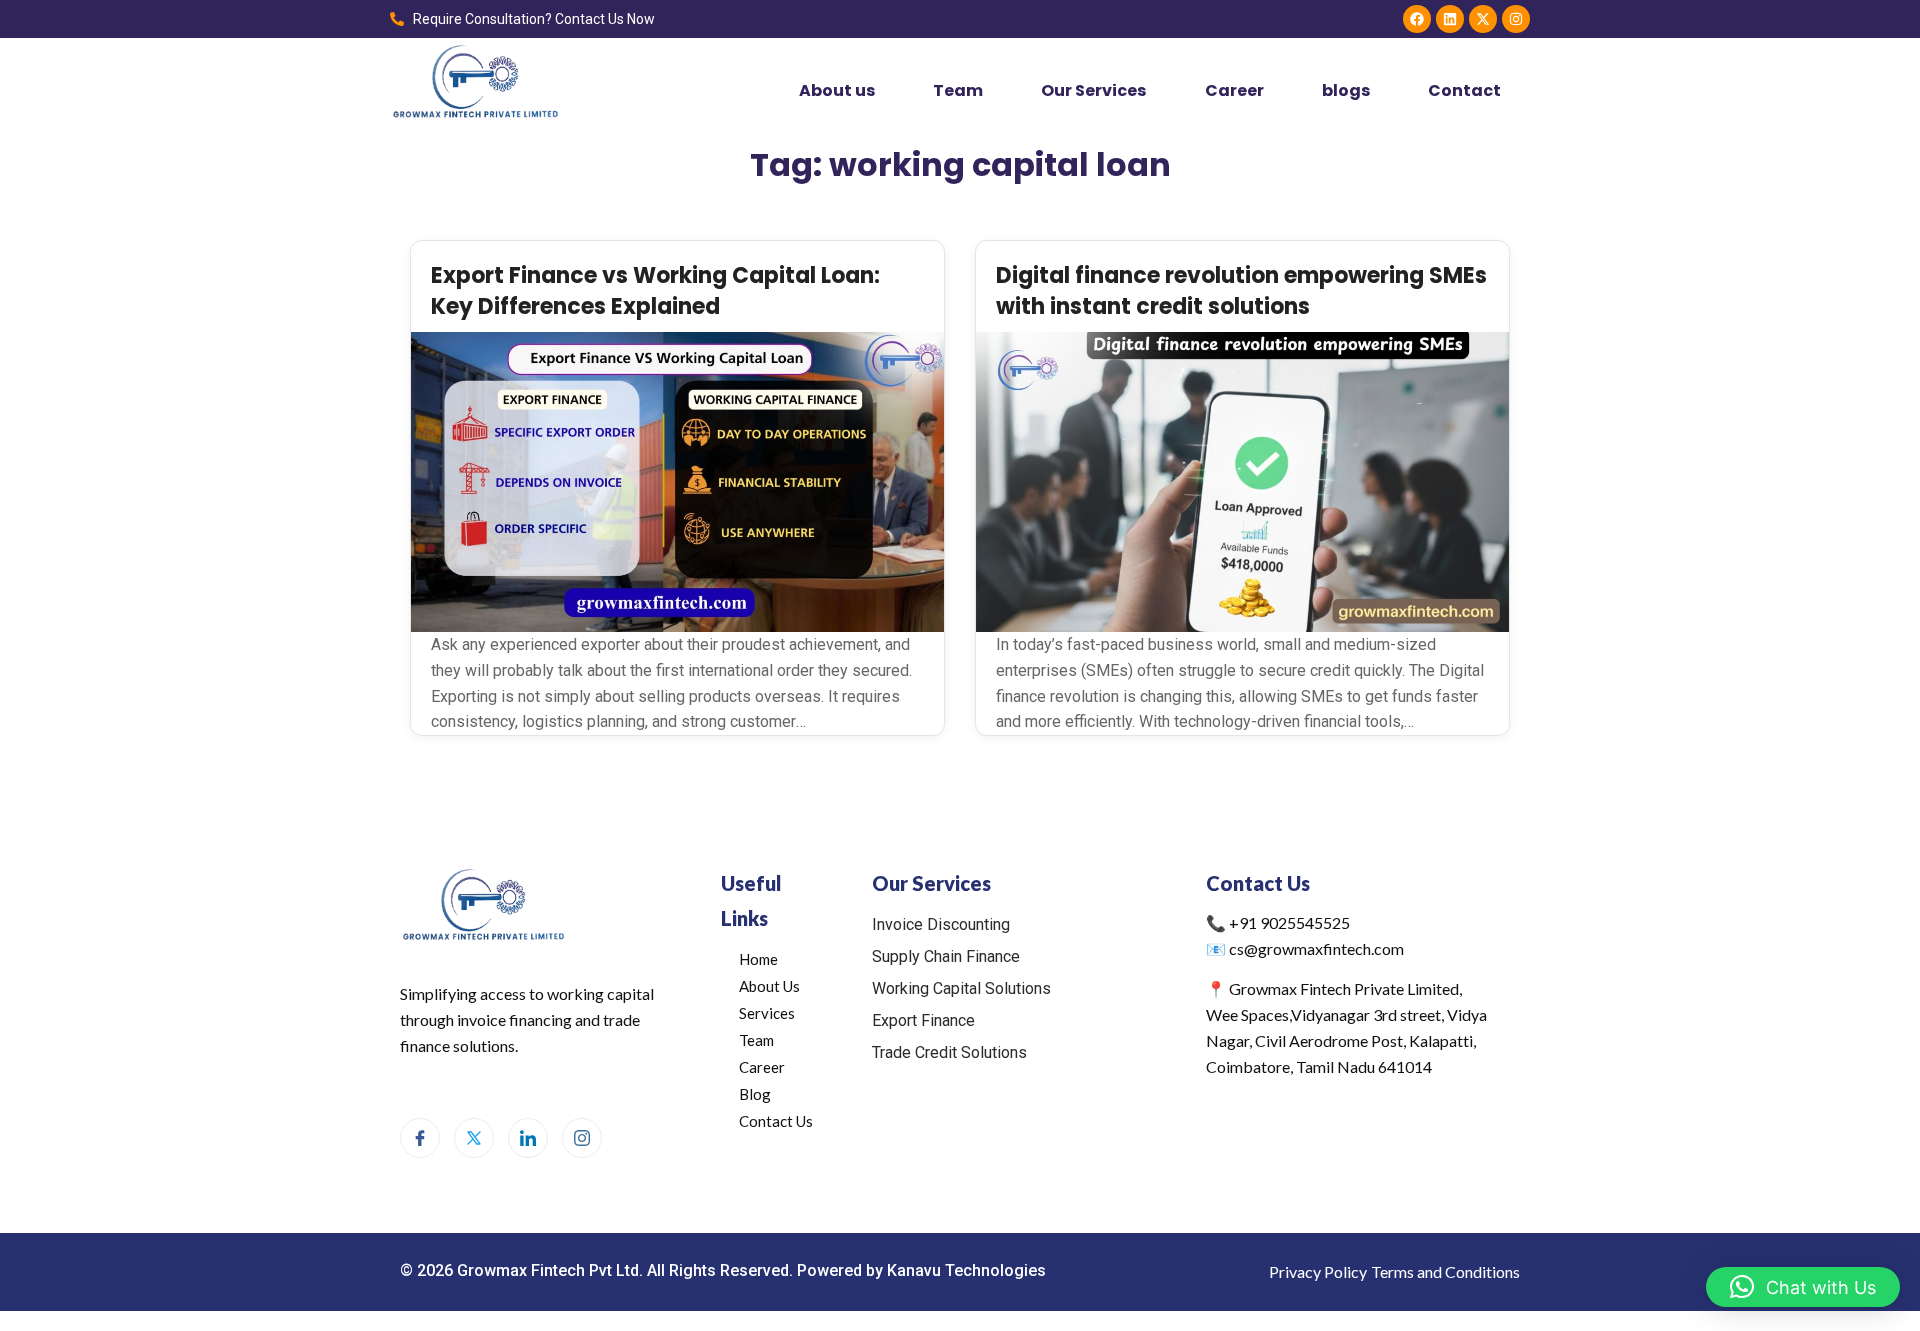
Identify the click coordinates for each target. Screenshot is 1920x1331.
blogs (1346, 90)
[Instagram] (1516, 19)
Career (1234, 90)
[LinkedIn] (528, 1138)
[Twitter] (474, 1138)
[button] (1803, 1287)
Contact (1464, 90)
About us (837, 90)
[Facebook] (1417, 19)
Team (958, 90)
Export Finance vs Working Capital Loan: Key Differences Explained (655, 291)
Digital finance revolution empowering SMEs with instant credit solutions (1241, 291)
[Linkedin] (1450, 19)
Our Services (1093, 90)
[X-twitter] (1483, 19)
